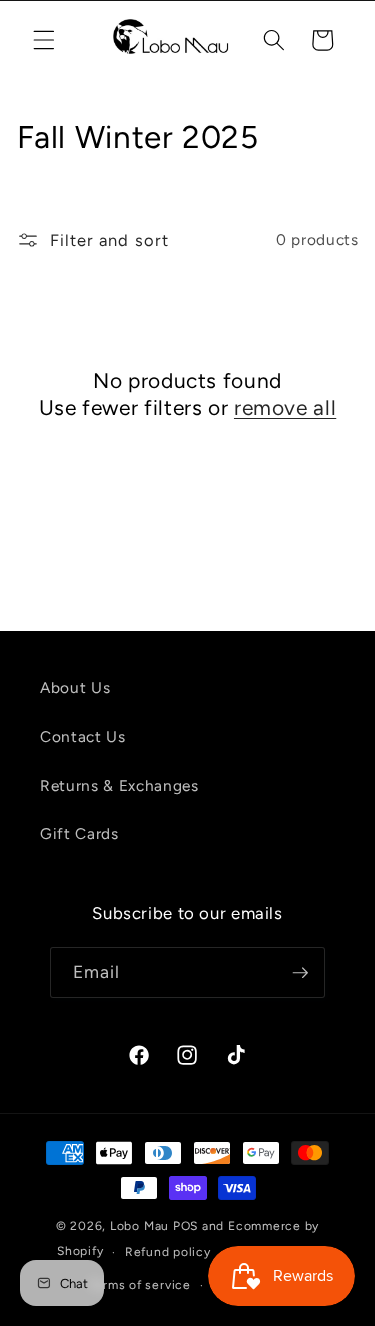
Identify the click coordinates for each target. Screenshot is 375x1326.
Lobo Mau (139, 1226)
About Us (75, 687)
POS (185, 1226)
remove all (285, 407)
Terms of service (140, 1285)
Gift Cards (79, 833)
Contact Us (83, 736)
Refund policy (168, 1252)
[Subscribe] (300, 973)
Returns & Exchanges (119, 785)
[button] (44, 40)
